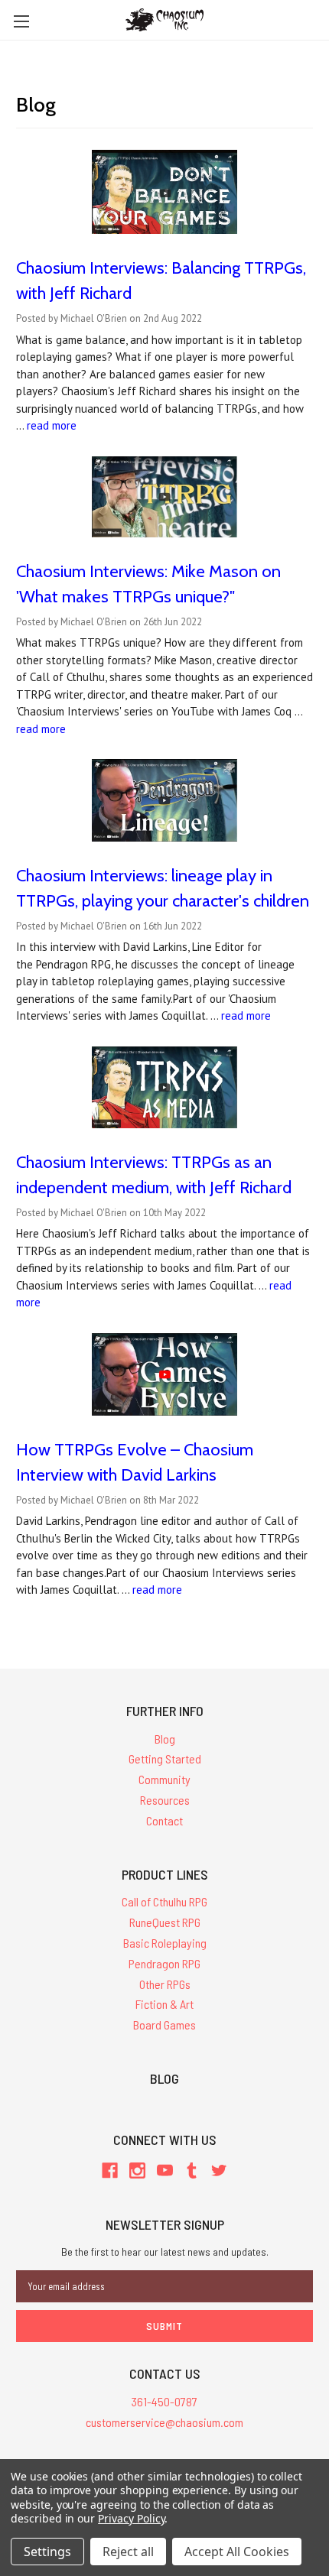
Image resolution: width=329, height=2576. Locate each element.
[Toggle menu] (21, 21)
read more (52, 425)
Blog (165, 1739)
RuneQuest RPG (165, 1922)
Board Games (164, 2024)
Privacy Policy (131, 2518)
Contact (164, 1820)
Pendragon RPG (164, 1963)
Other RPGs (165, 1984)
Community (164, 1779)
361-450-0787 (164, 2401)
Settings (47, 2552)
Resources (165, 1800)
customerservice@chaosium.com (164, 2422)
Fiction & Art (164, 2004)
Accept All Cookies (237, 2552)
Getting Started (165, 1758)
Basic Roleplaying (165, 1943)
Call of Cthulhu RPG (164, 1901)
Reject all (128, 2552)
